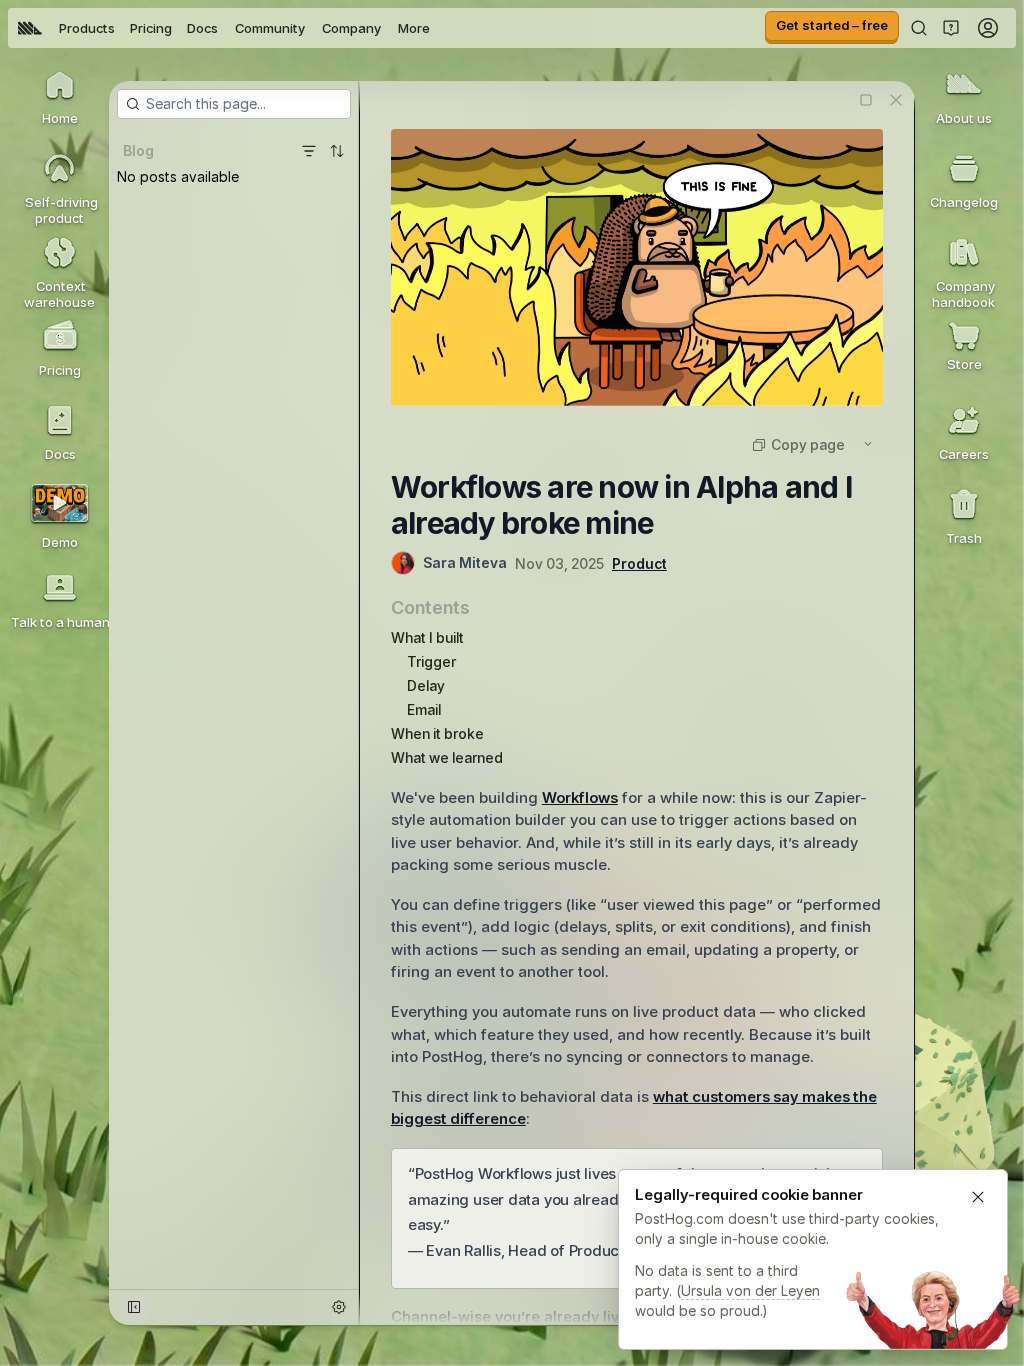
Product (639, 563)
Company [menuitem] (351, 28)
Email (424, 709)
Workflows (580, 797)
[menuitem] (30, 28)
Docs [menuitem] (202, 28)
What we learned (447, 757)
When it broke (437, 733)
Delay (426, 685)
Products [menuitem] (87, 28)
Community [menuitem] (270, 28)
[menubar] (224, 28)
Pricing (151, 28)
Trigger (431, 661)
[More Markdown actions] (868, 444)
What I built (427, 637)
